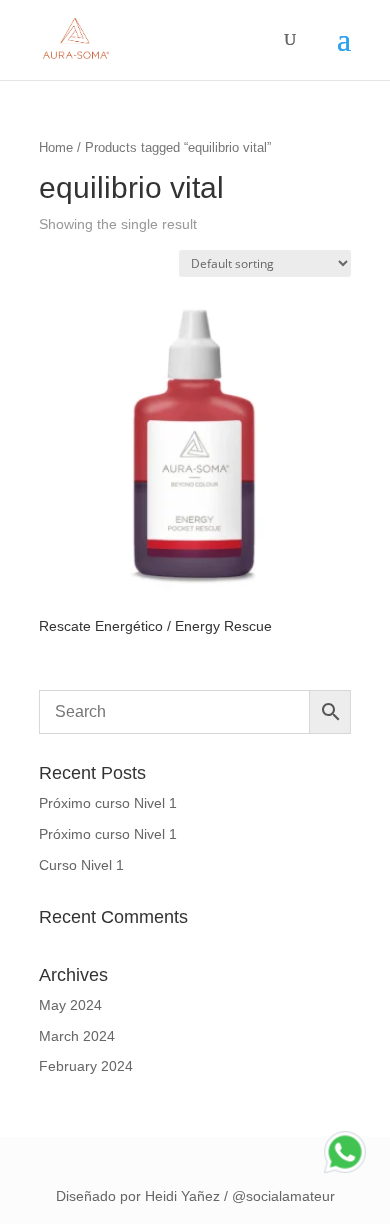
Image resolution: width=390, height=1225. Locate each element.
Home (56, 147)
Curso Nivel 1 (81, 865)
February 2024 (86, 1066)
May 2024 (70, 1005)
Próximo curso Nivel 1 (108, 803)
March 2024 (77, 1036)
